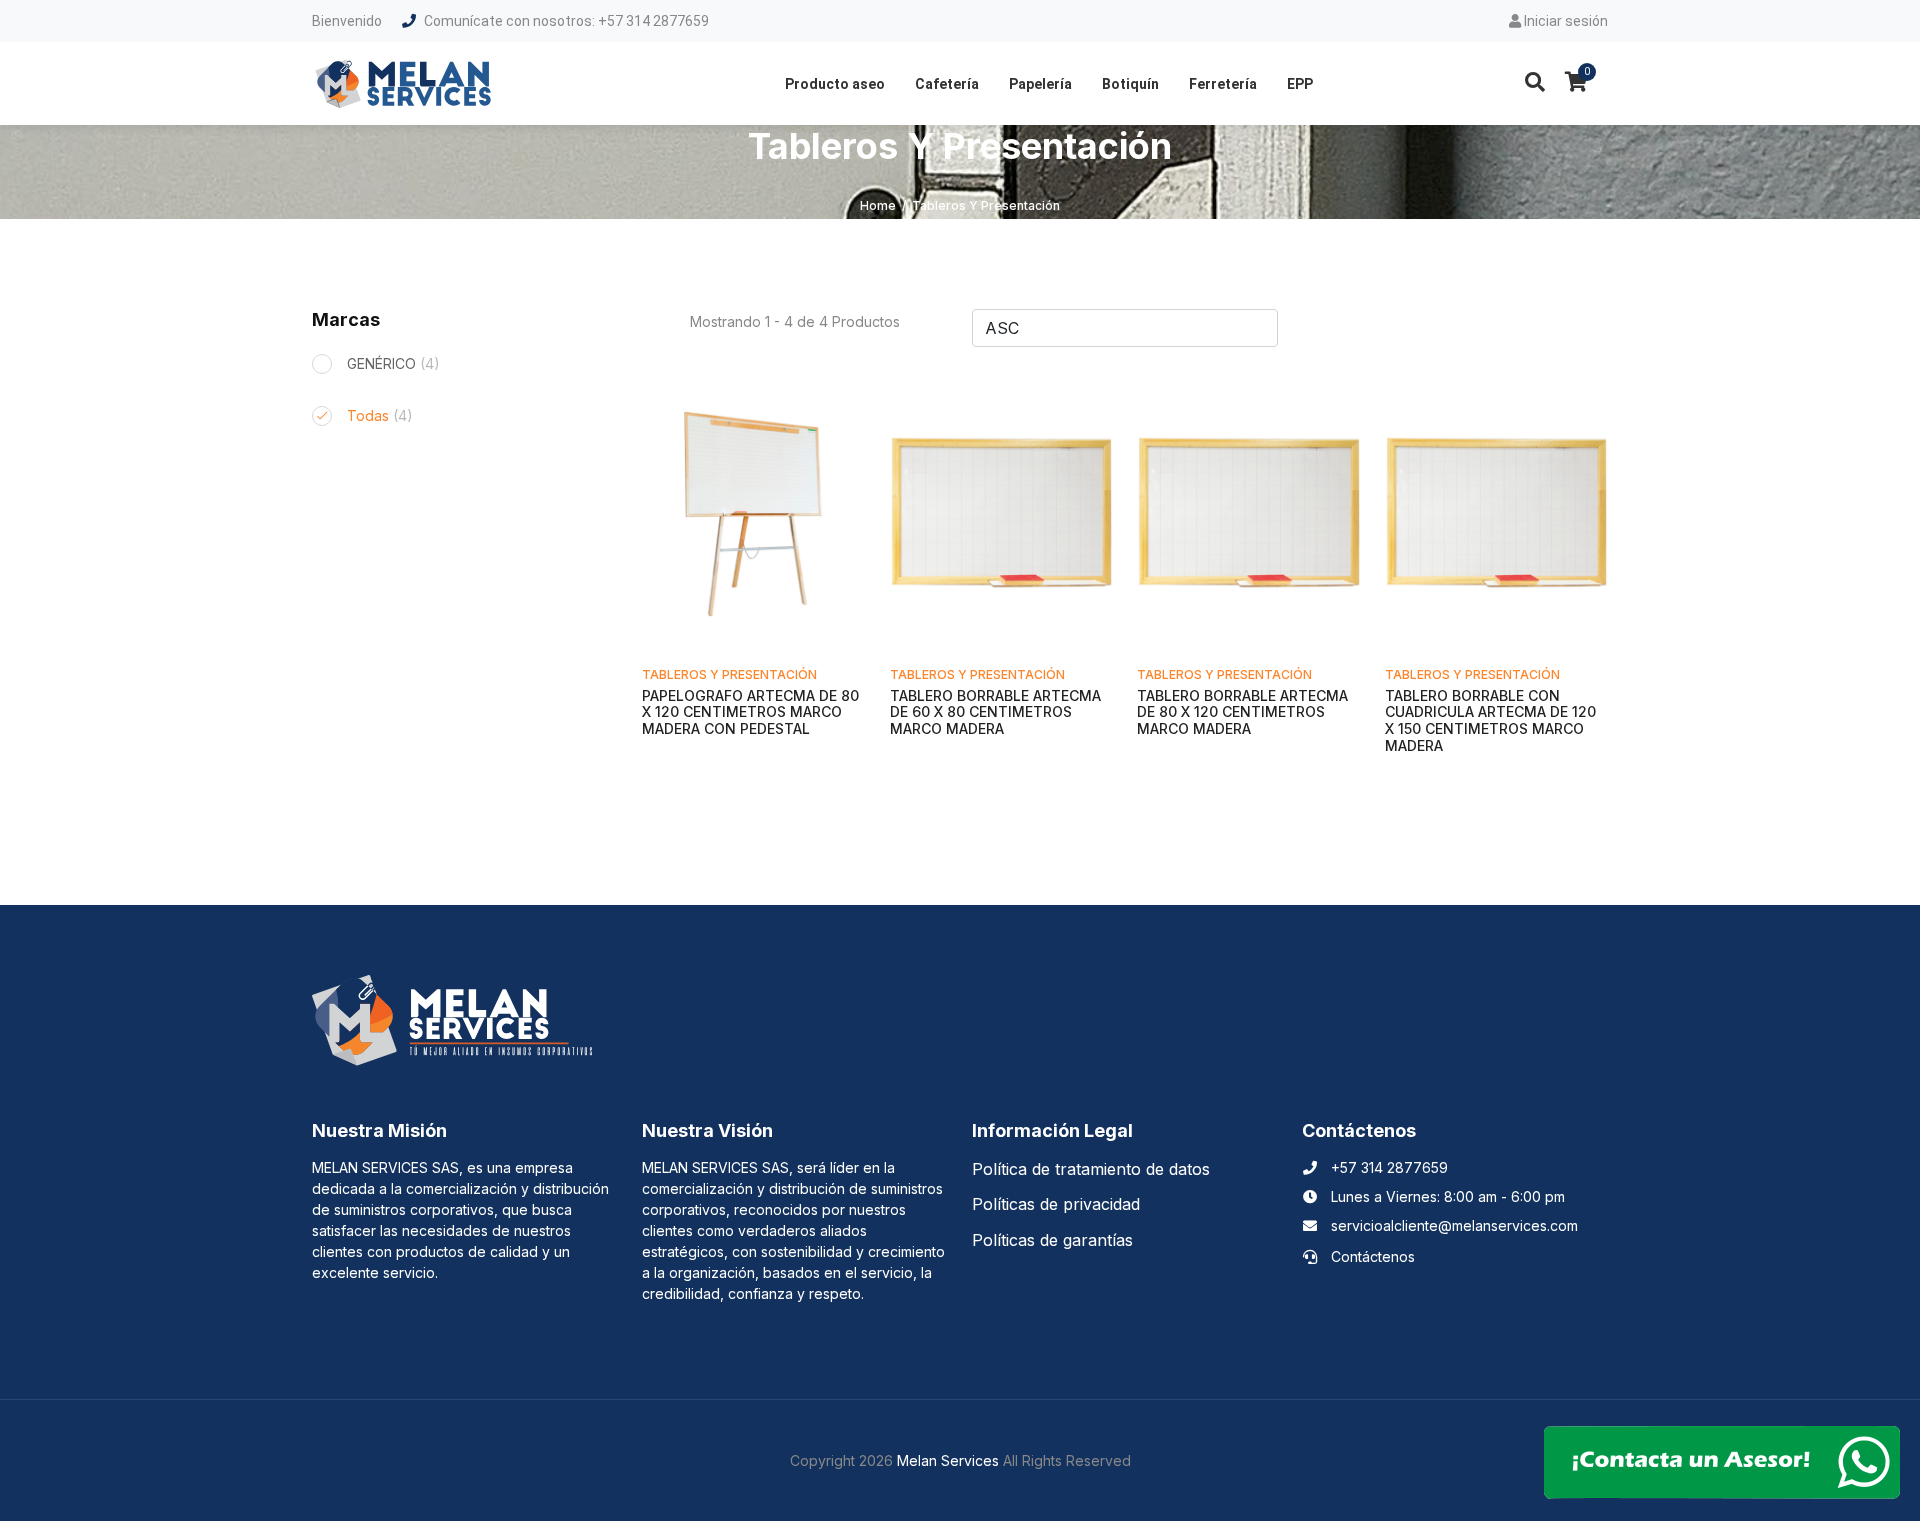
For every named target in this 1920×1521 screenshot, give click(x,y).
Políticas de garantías (1052, 1240)
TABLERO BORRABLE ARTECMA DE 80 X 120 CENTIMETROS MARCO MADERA (1242, 712)
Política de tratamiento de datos (1091, 1169)
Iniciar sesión (1564, 21)
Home (878, 205)
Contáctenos (1371, 1256)
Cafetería (947, 84)
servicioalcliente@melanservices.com (1452, 1225)
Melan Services (948, 1460)
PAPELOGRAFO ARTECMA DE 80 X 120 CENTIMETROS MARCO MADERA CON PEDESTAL (750, 712)
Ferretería (1223, 84)
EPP (1300, 84)
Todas (380, 415)
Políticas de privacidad (1056, 1204)
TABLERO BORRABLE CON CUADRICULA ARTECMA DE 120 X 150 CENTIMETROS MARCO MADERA (1490, 720)
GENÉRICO (393, 363)
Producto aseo (835, 84)
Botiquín (1130, 84)
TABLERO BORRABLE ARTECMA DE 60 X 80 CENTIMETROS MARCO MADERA (995, 712)
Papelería (1040, 84)
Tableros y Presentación (729, 674)
